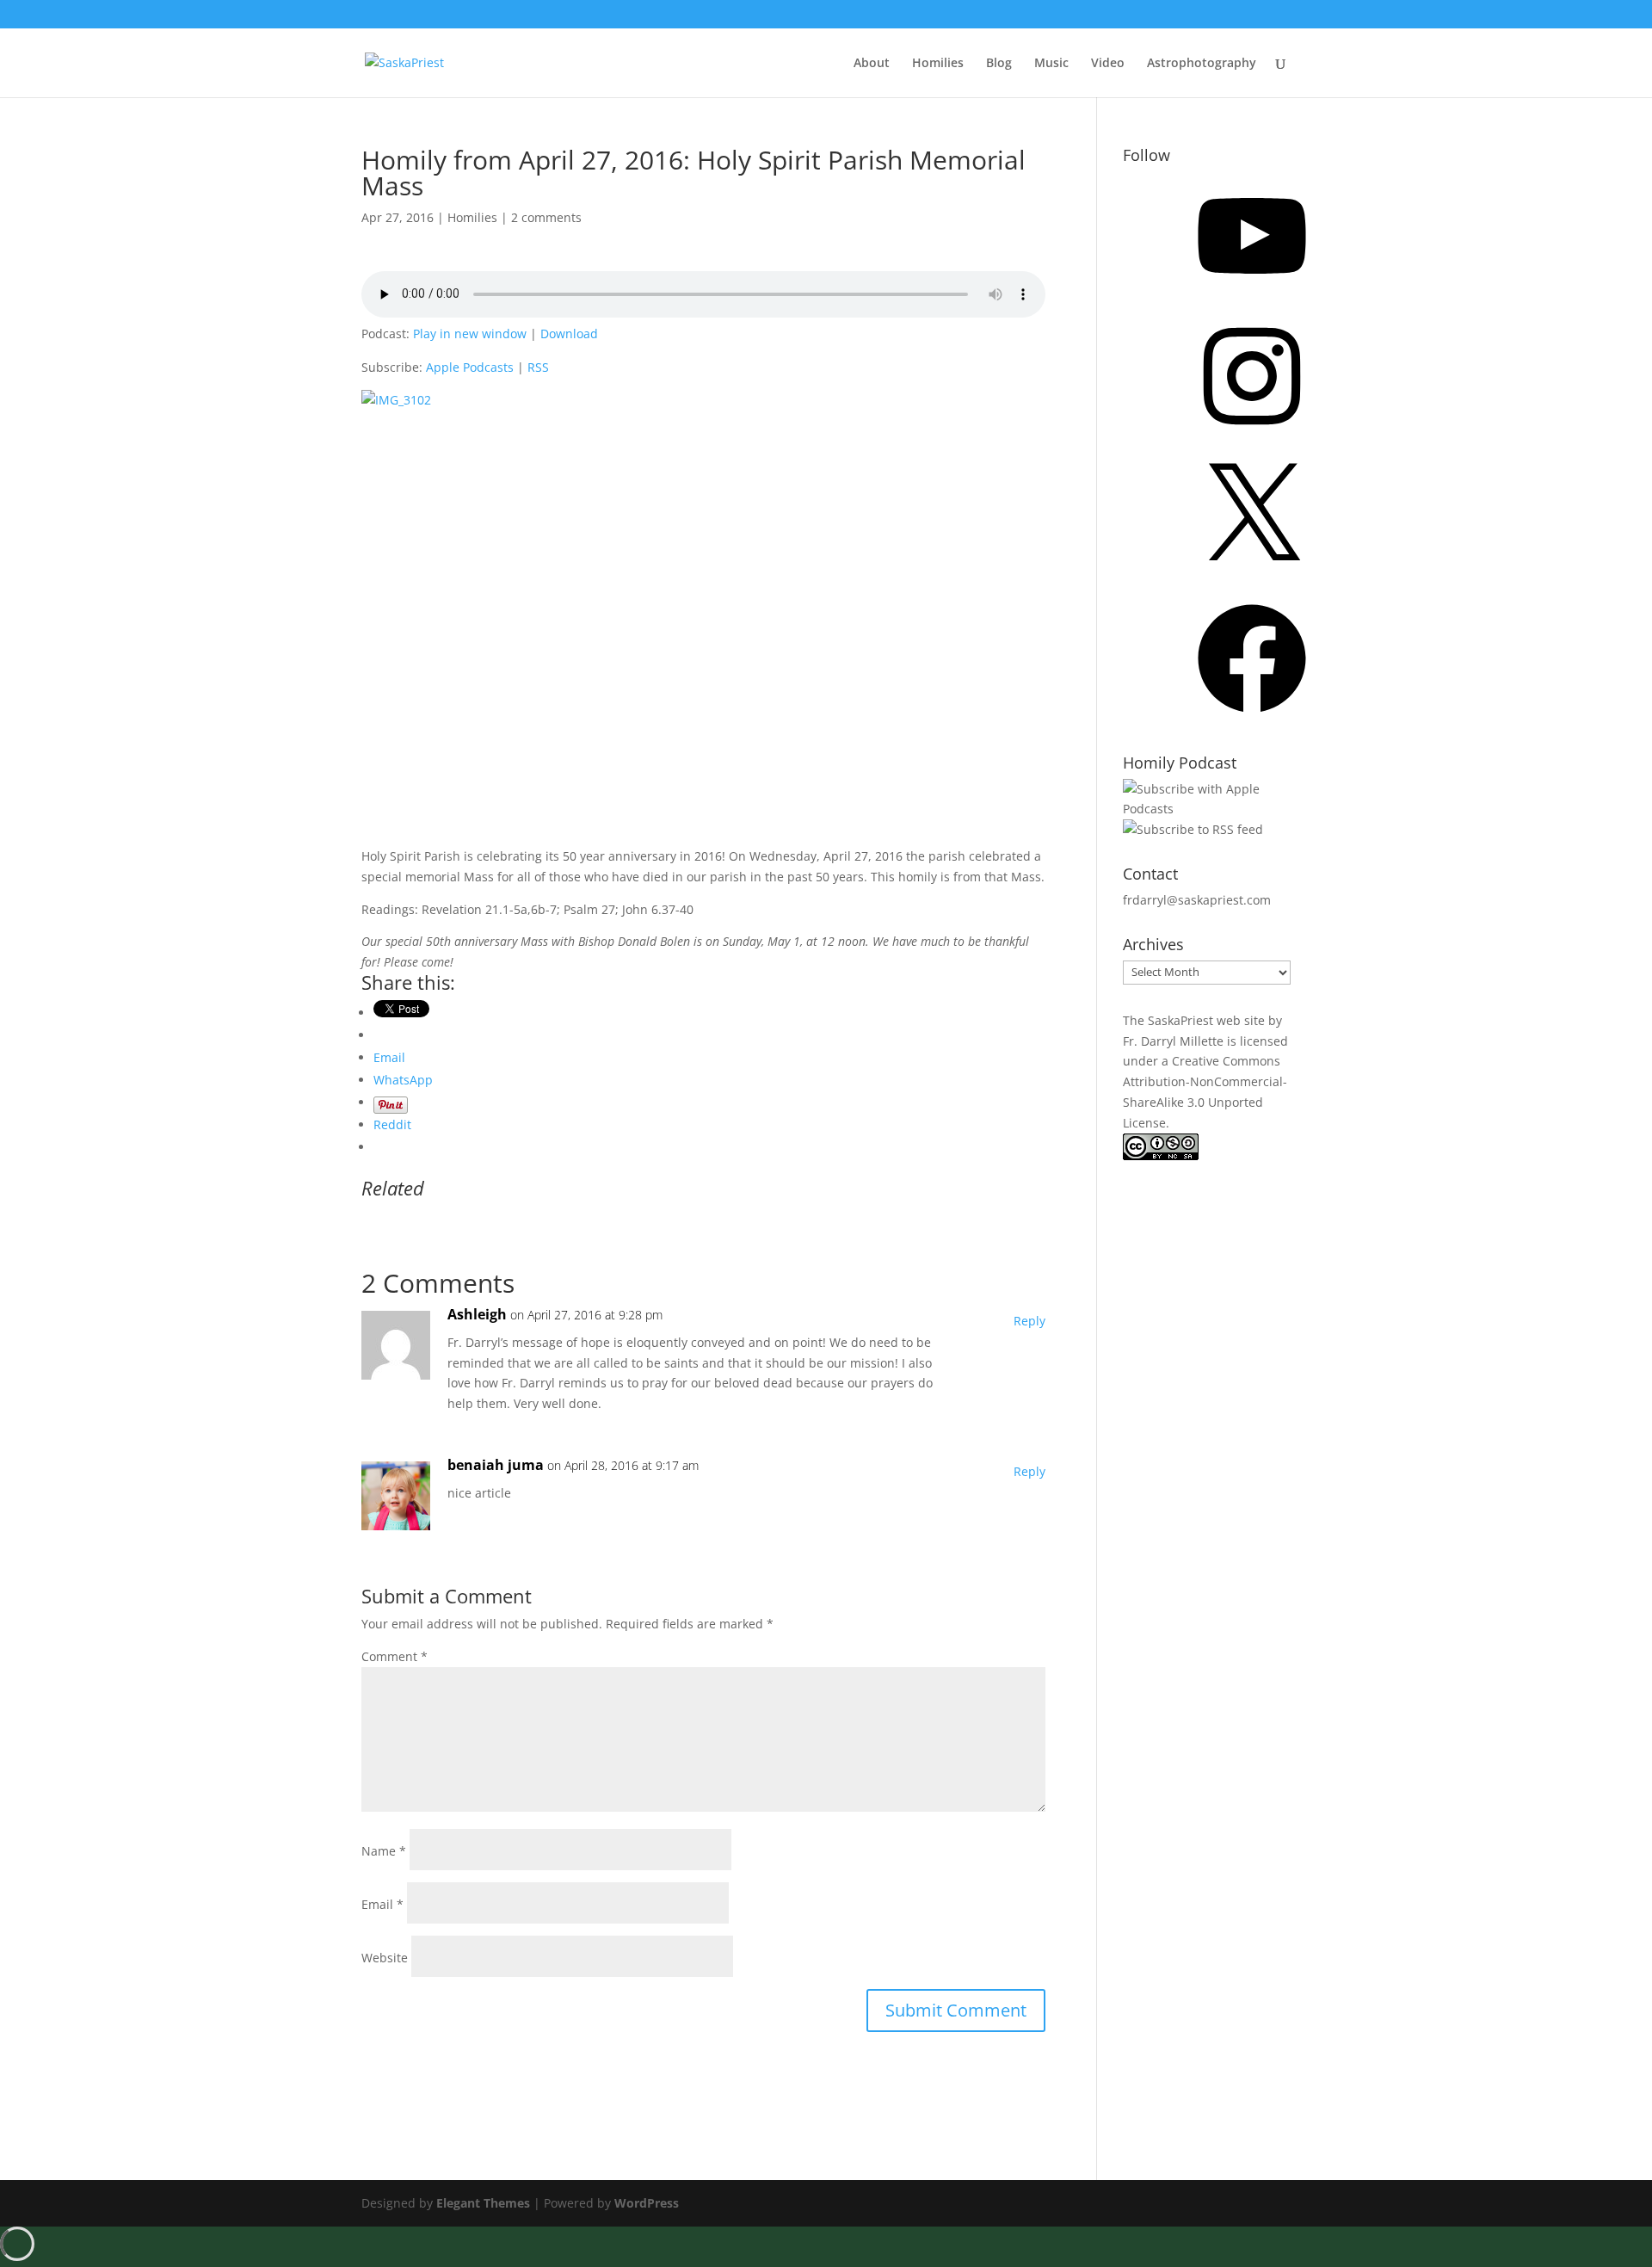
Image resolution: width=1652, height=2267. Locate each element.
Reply (1029, 1321)
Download (569, 334)
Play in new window (470, 334)
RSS (538, 367)
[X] (1252, 577)
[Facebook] (1252, 718)
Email (382, 1904)
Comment (395, 1656)
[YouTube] (1252, 296)
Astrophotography (1202, 64)
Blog (999, 64)
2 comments (546, 217)
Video (1108, 64)
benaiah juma (496, 1465)
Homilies (938, 64)
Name (384, 1851)
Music (1051, 64)
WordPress (647, 2203)
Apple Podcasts (470, 367)
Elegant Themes (483, 2203)
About (872, 64)
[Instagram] (1252, 436)
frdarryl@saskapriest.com (1197, 900)
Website (385, 1958)
